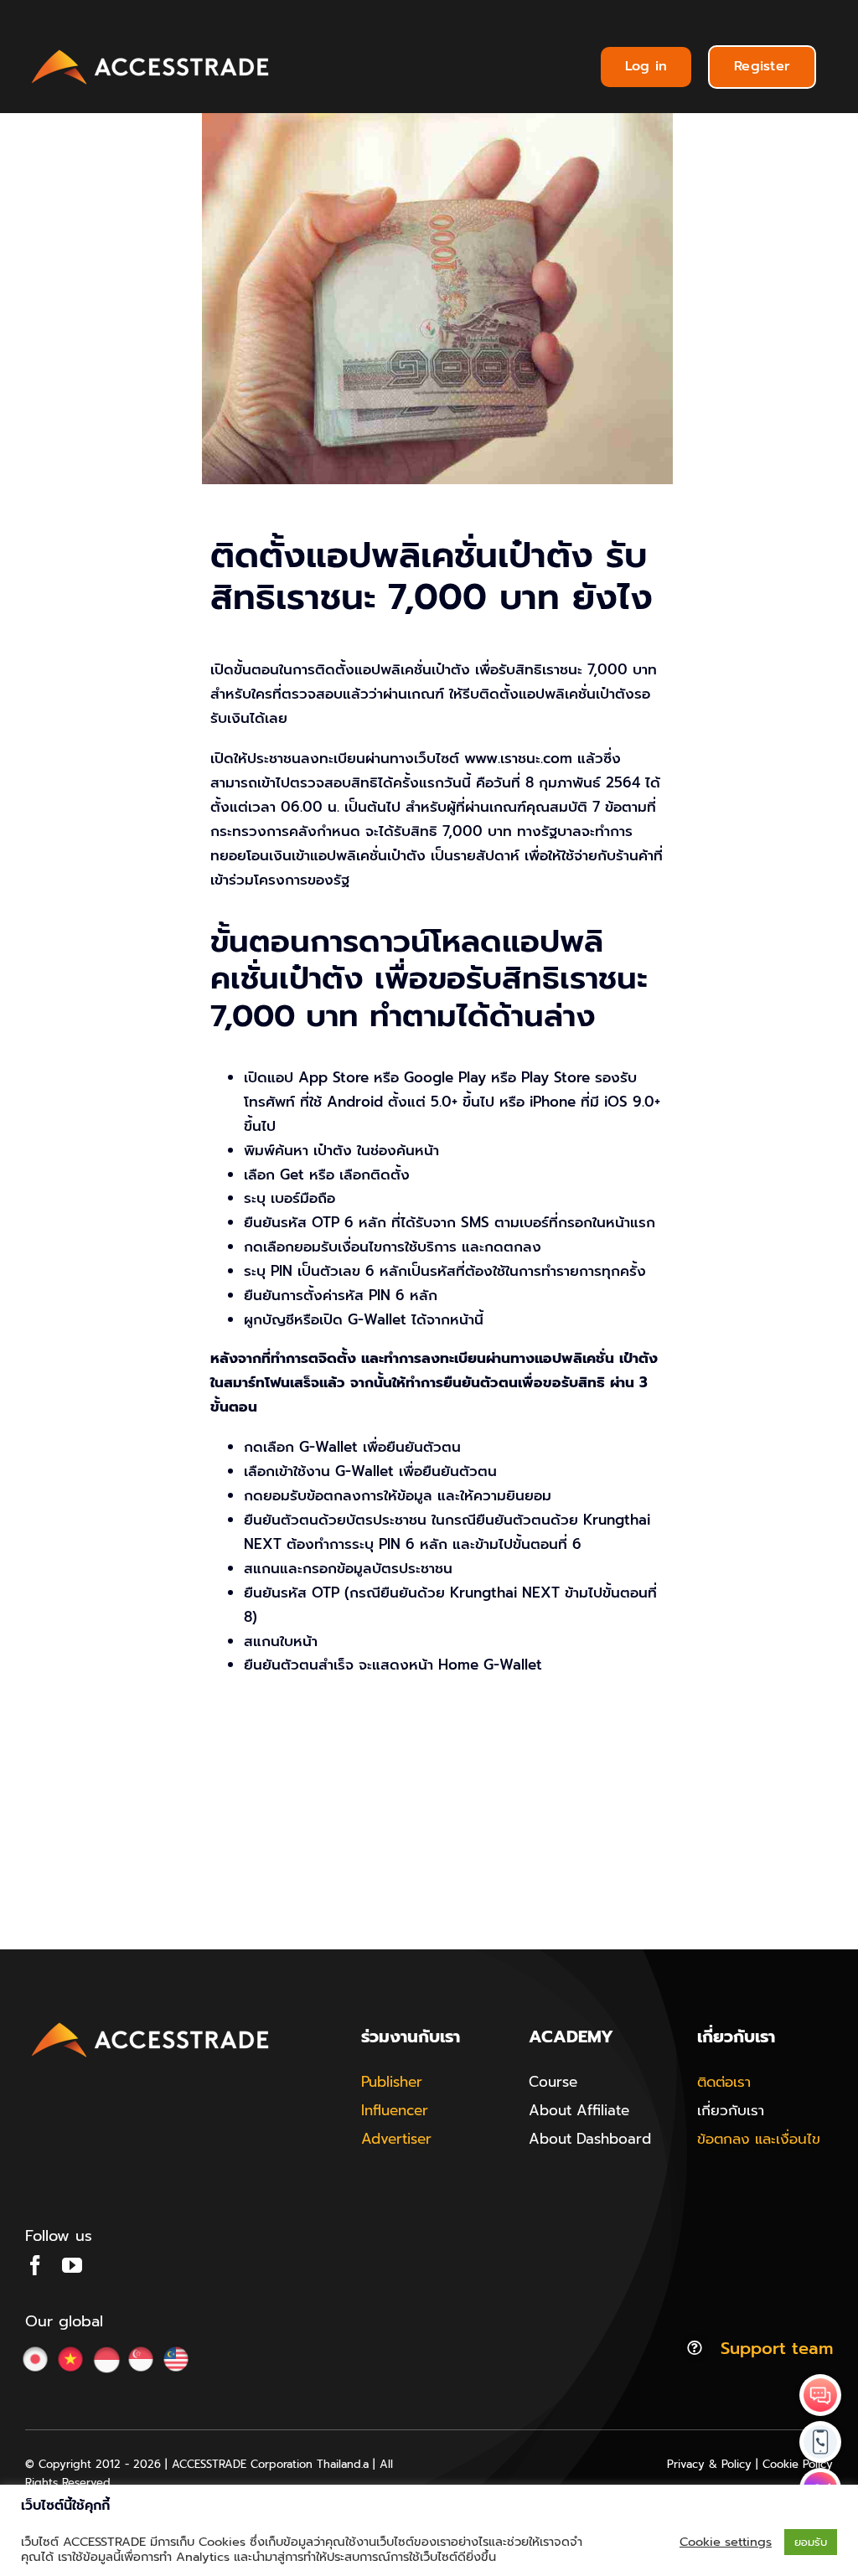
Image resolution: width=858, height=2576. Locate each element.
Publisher (392, 2082)
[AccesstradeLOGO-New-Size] (151, 50)
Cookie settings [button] (726, 2542)
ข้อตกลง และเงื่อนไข (759, 2139)
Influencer (395, 2110)
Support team (777, 2348)
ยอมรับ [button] (811, 2542)
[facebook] (35, 2265)
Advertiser (396, 2139)
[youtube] (72, 2265)
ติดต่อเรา (724, 2082)
